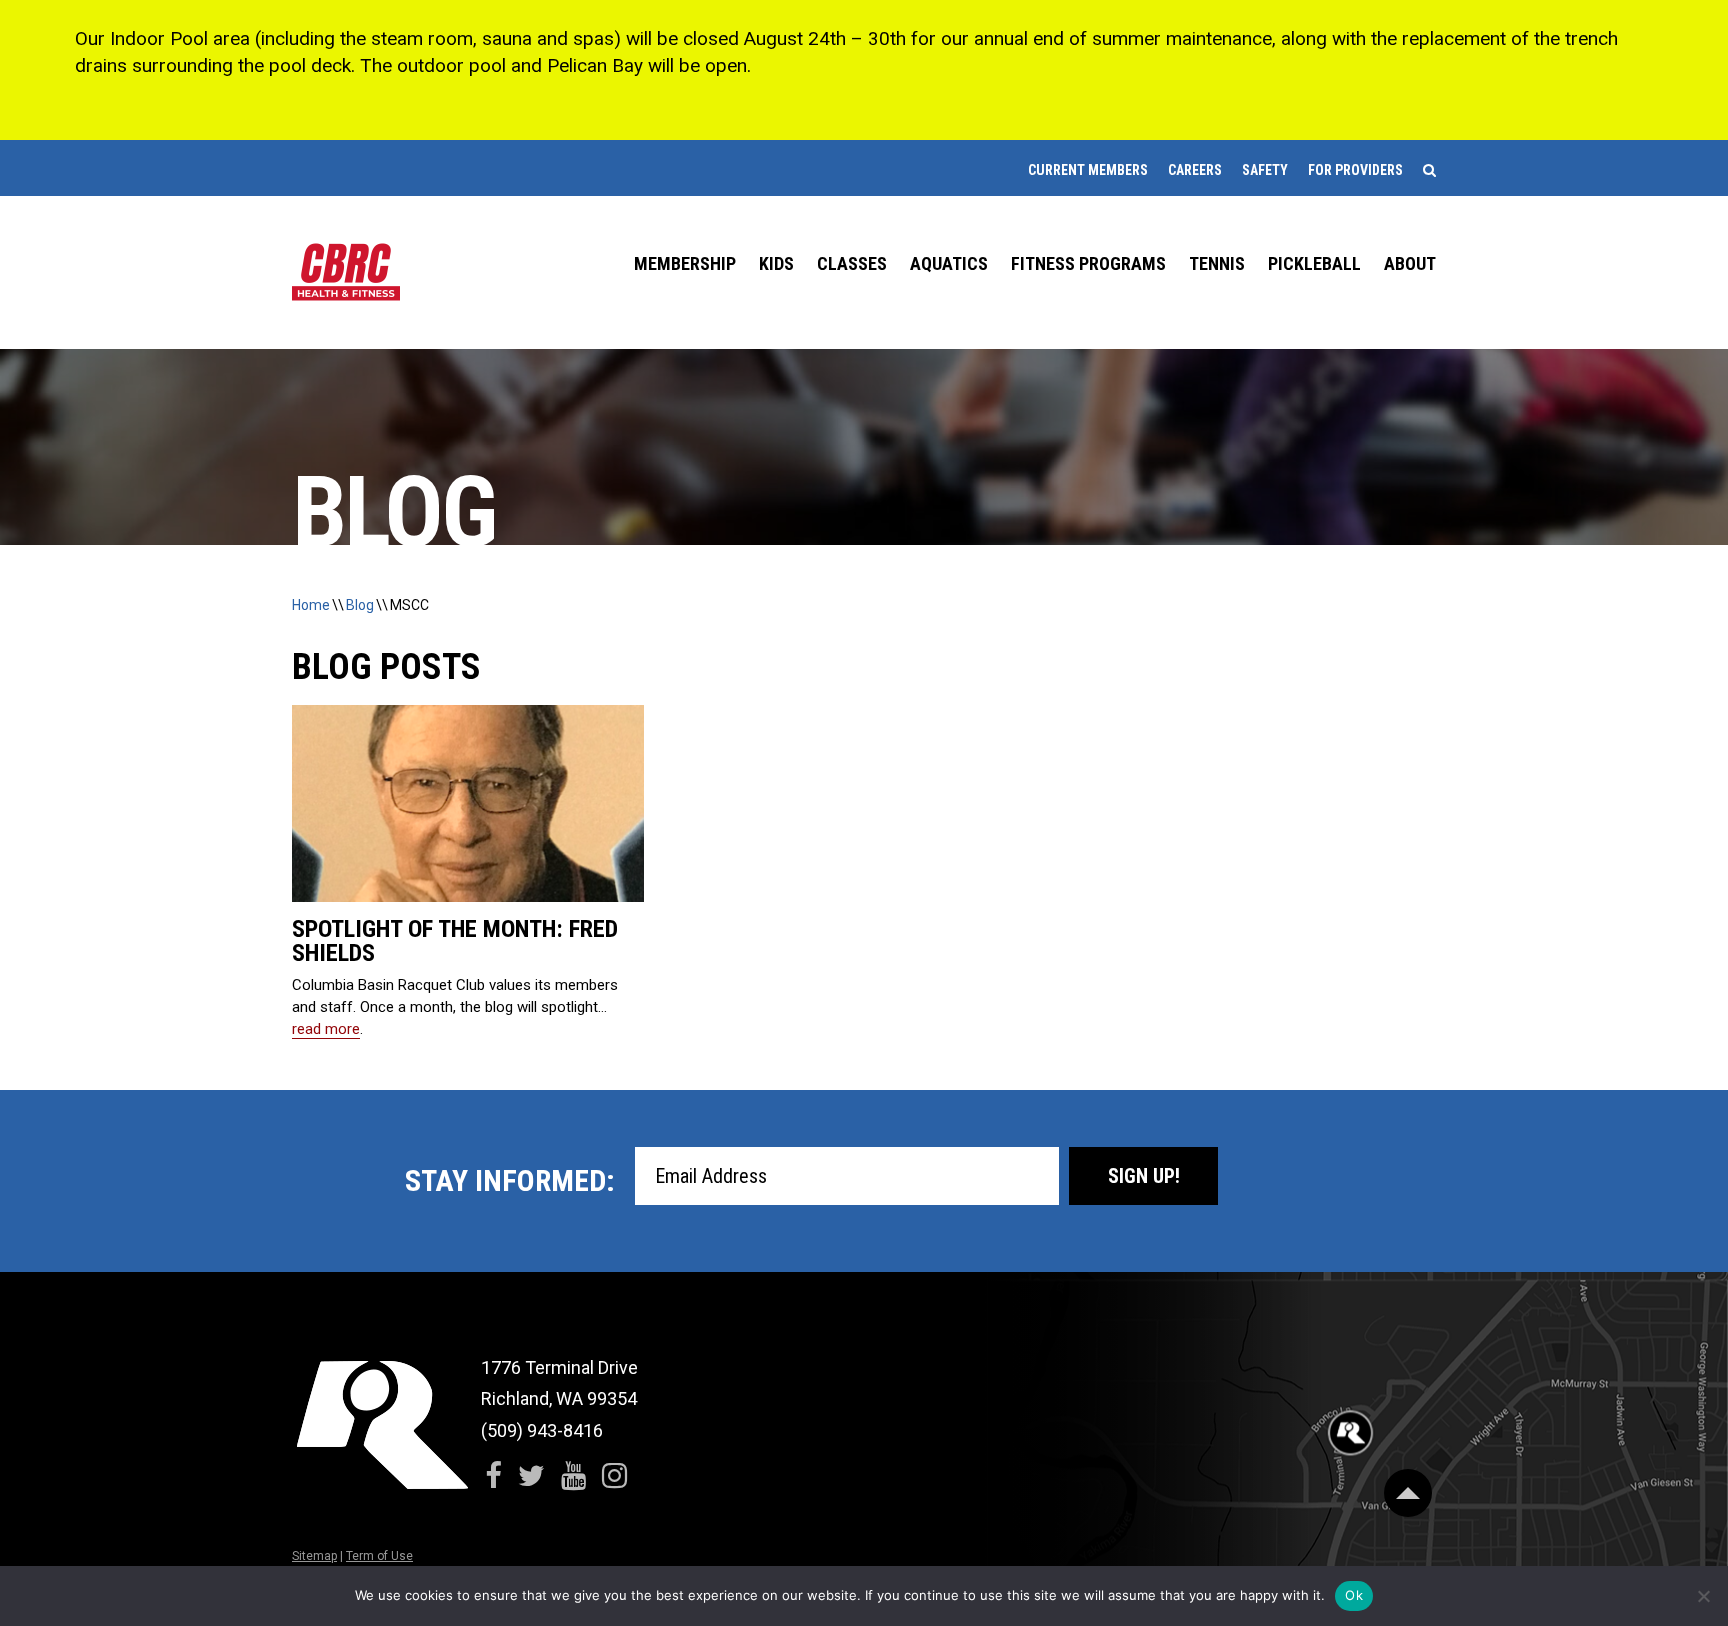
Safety (1265, 170)
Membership (685, 263)
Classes (852, 263)
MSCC (409, 605)
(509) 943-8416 (542, 1430)
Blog (360, 605)
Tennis (1217, 263)
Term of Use (379, 1556)
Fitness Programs (1088, 263)
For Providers (1355, 170)
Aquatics (949, 263)
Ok (1354, 1595)
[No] (1703, 1596)
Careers (1195, 170)
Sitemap (314, 1556)
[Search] (1429, 170)
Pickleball (1314, 263)
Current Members (1088, 170)
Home (311, 605)
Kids (776, 263)
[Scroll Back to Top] (1408, 1493)
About (1410, 263)
